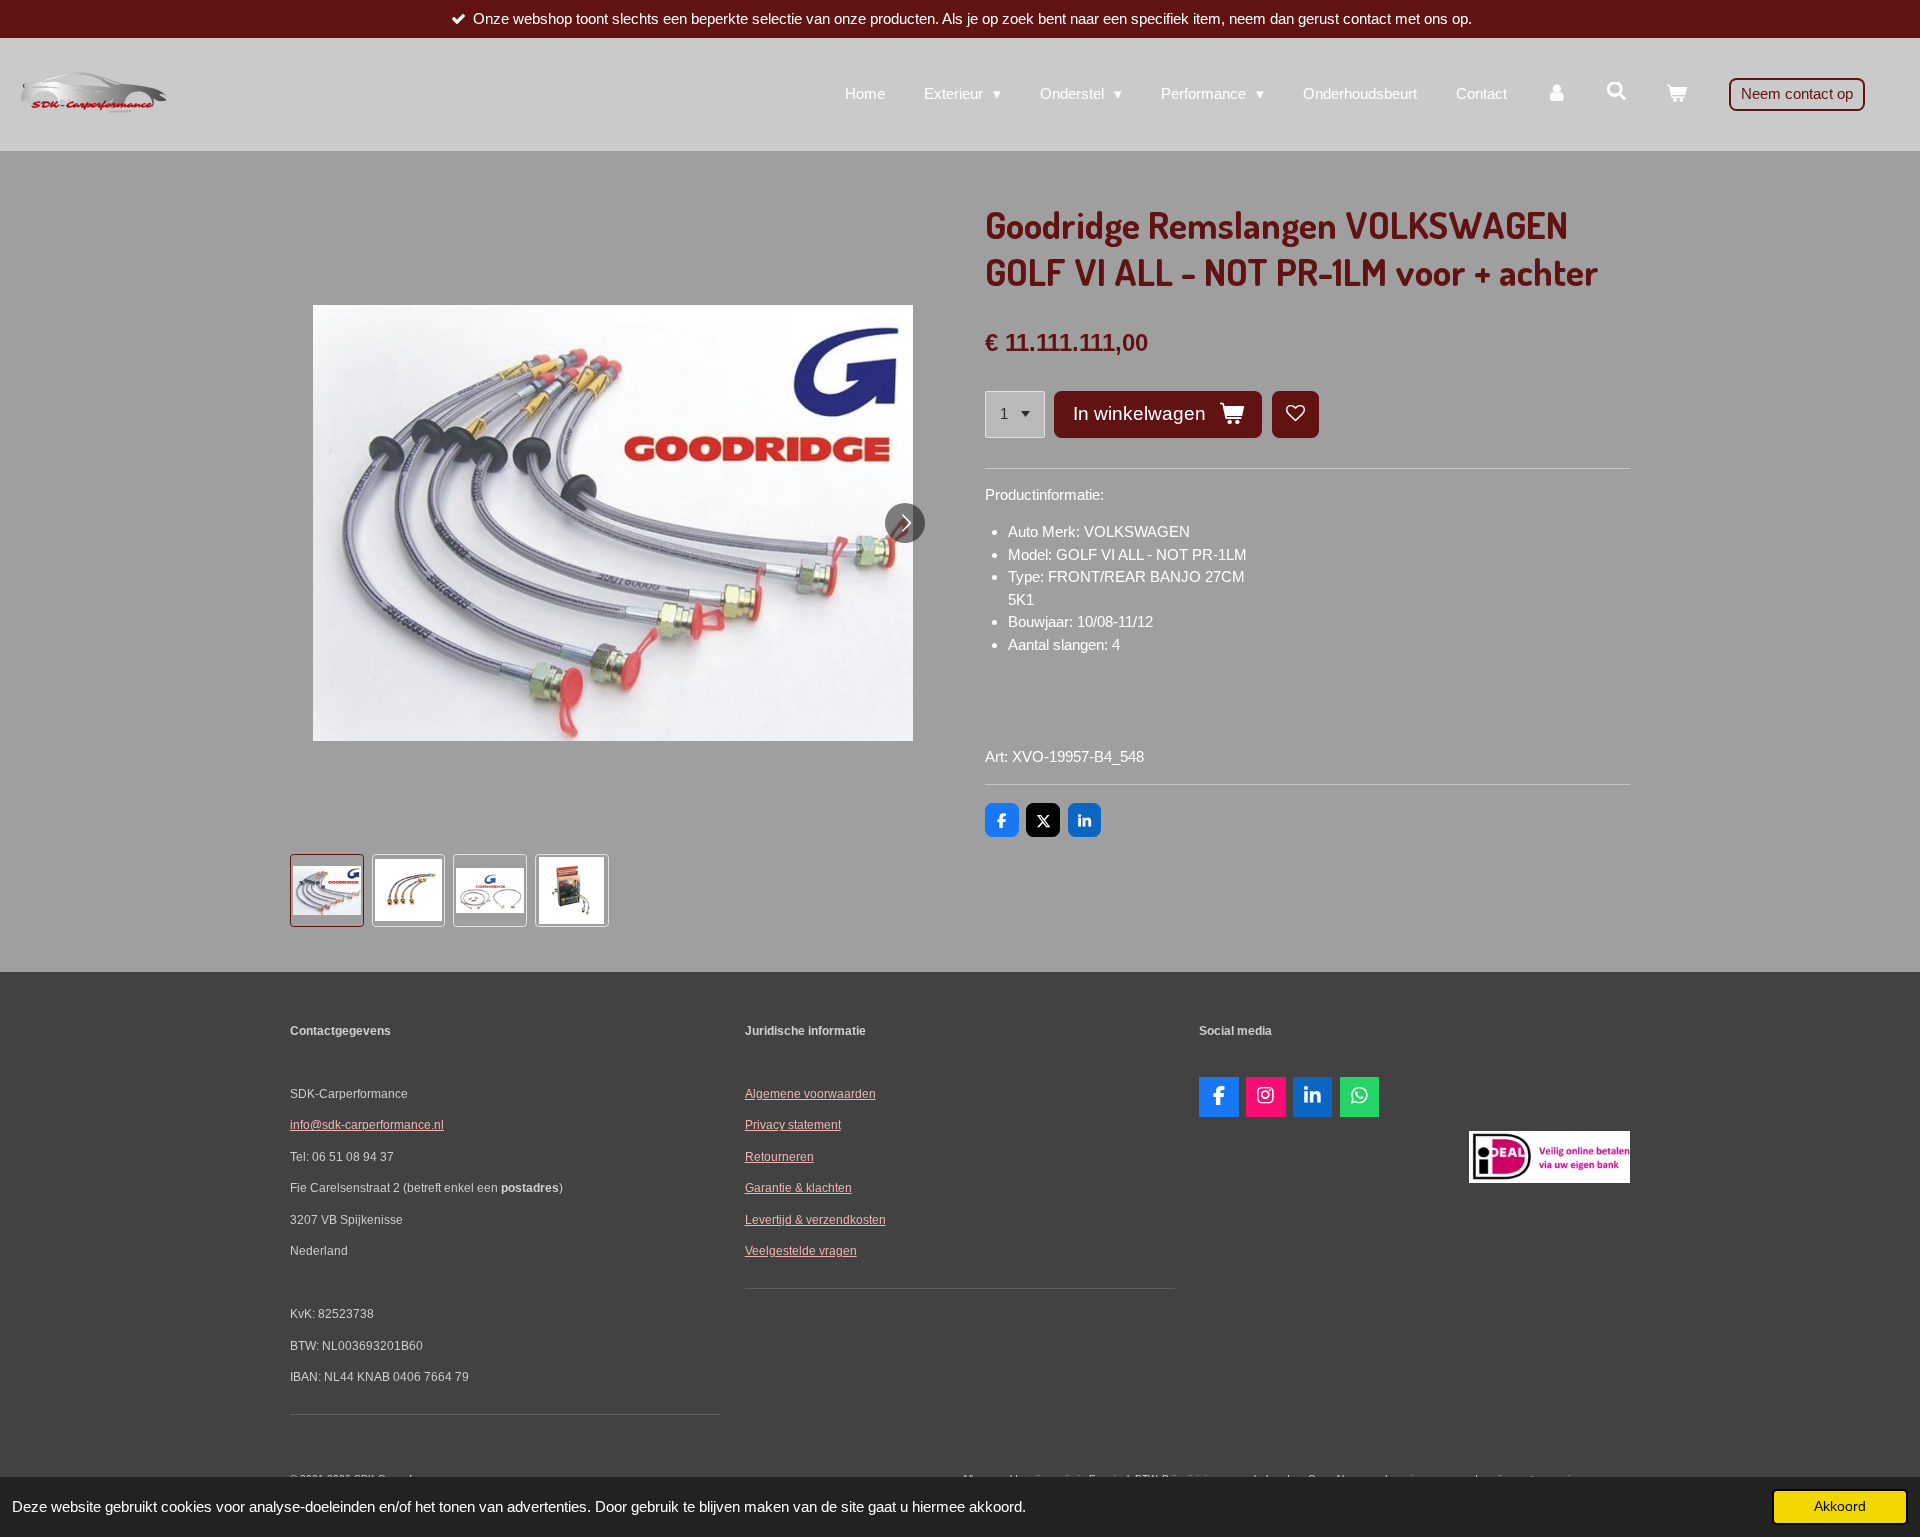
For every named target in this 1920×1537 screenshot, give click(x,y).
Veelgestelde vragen (801, 1250)
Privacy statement (793, 1124)
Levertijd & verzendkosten (815, 1219)
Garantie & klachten (798, 1187)
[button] (327, 891)
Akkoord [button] (1840, 1506)
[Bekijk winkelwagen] (1676, 94)
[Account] (1556, 94)
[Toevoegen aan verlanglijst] (1295, 414)
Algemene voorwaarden (810, 1093)
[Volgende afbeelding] (905, 523)
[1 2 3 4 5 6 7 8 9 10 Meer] (1015, 414)
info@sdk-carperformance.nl (367, 1124)
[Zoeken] (1616, 91)
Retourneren (779, 1156)
